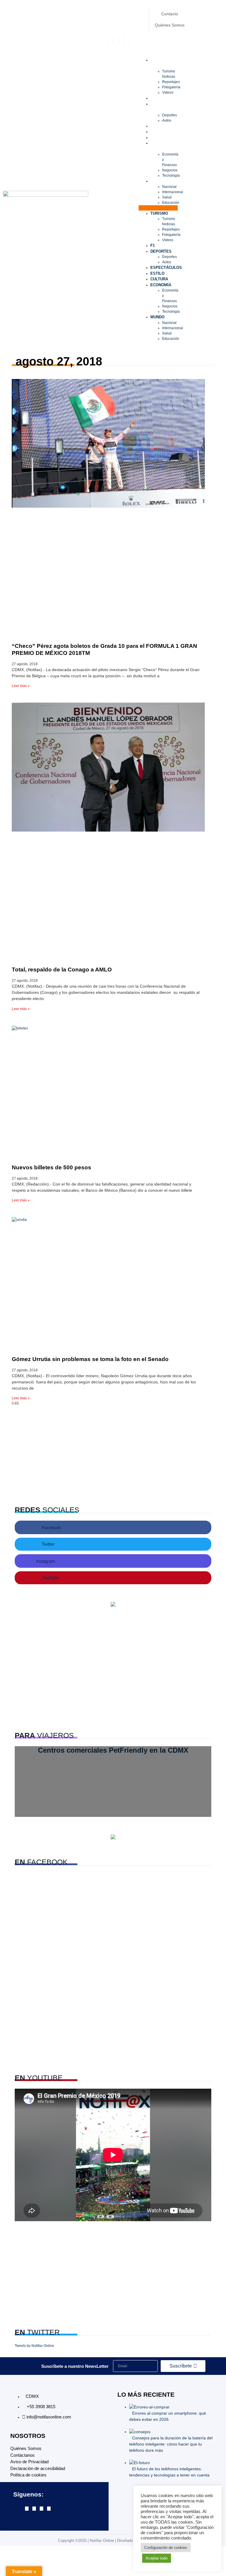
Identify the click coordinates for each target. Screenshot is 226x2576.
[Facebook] (110, 40)
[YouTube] (128, 40)
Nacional (169, 187)
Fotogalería (171, 87)
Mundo (161, 181)
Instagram (46, 1561)
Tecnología (171, 176)
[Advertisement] (113, 1453)
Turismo (163, 60)
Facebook (51, 1528)
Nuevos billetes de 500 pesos (51, 1167)
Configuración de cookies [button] (166, 2548)
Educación (171, 203)
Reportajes (171, 82)
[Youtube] (49, 2509)
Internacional (173, 192)
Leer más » (21, 686)
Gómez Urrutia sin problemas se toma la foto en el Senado (90, 1359)
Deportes (165, 104)
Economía (165, 143)
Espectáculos (170, 126)
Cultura (163, 137)
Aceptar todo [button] (157, 2558)
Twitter (48, 1544)
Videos (168, 92)
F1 (156, 98)
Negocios (170, 170)
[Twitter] (116, 40)
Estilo (161, 131)
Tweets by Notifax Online (34, 2346)
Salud (167, 197)
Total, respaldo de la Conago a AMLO (62, 970)
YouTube (50, 1578)
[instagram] (122, 40)
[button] (158, 208)
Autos (167, 120)
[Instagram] (41, 2509)
